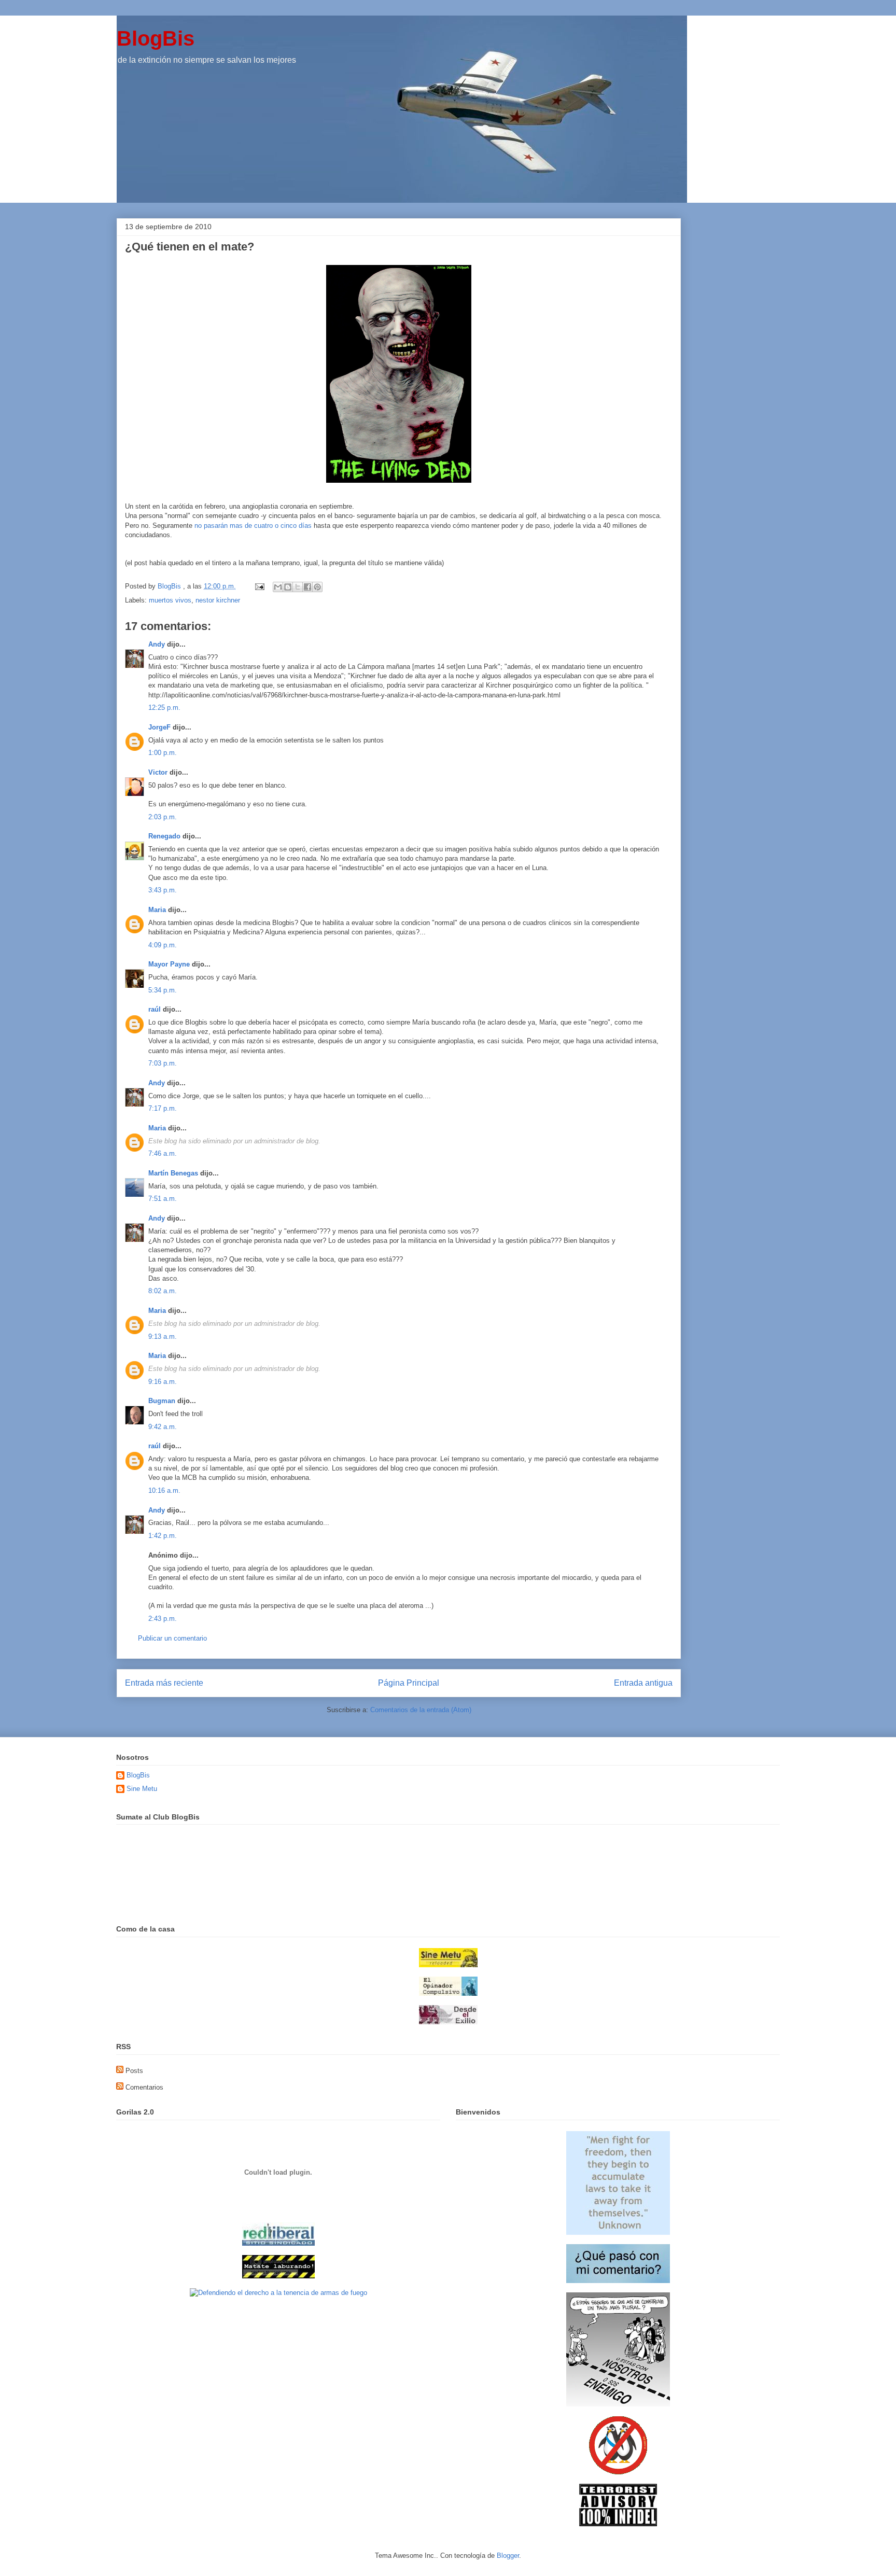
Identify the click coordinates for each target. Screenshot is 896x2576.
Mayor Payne (169, 964)
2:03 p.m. (163, 817)
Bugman (162, 1401)
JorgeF (159, 727)
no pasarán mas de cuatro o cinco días (253, 526)
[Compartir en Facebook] (307, 587)
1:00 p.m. (163, 753)
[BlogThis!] (288, 587)
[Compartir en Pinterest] (317, 587)
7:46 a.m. (163, 1153)
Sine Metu (142, 1789)
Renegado (164, 836)
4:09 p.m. (163, 945)
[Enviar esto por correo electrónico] (278, 587)
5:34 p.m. (163, 990)
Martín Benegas (173, 1173)
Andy (157, 644)
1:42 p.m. (163, 1536)
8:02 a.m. (163, 1291)
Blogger (508, 2556)
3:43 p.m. (163, 890)
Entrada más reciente (164, 1683)
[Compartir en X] (298, 587)
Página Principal (409, 1683)
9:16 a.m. (163, 1382)
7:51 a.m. (163, 1199)
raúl (155, 1009)
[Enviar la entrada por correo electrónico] (259, 586)
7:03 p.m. (163, 1063)
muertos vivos (170, 600)
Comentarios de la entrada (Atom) (421, 1710)
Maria (157, 910)
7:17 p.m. (163, 1108)
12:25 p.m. (164, 708)
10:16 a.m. (164, 1490)
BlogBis (156, 38)
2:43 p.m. (163, 1619)
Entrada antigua (643, 1683)
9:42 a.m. (163, 1427)
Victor (158, 772)
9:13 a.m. (163, 1336)
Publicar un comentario (172, 1638)
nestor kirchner (218, 600)
